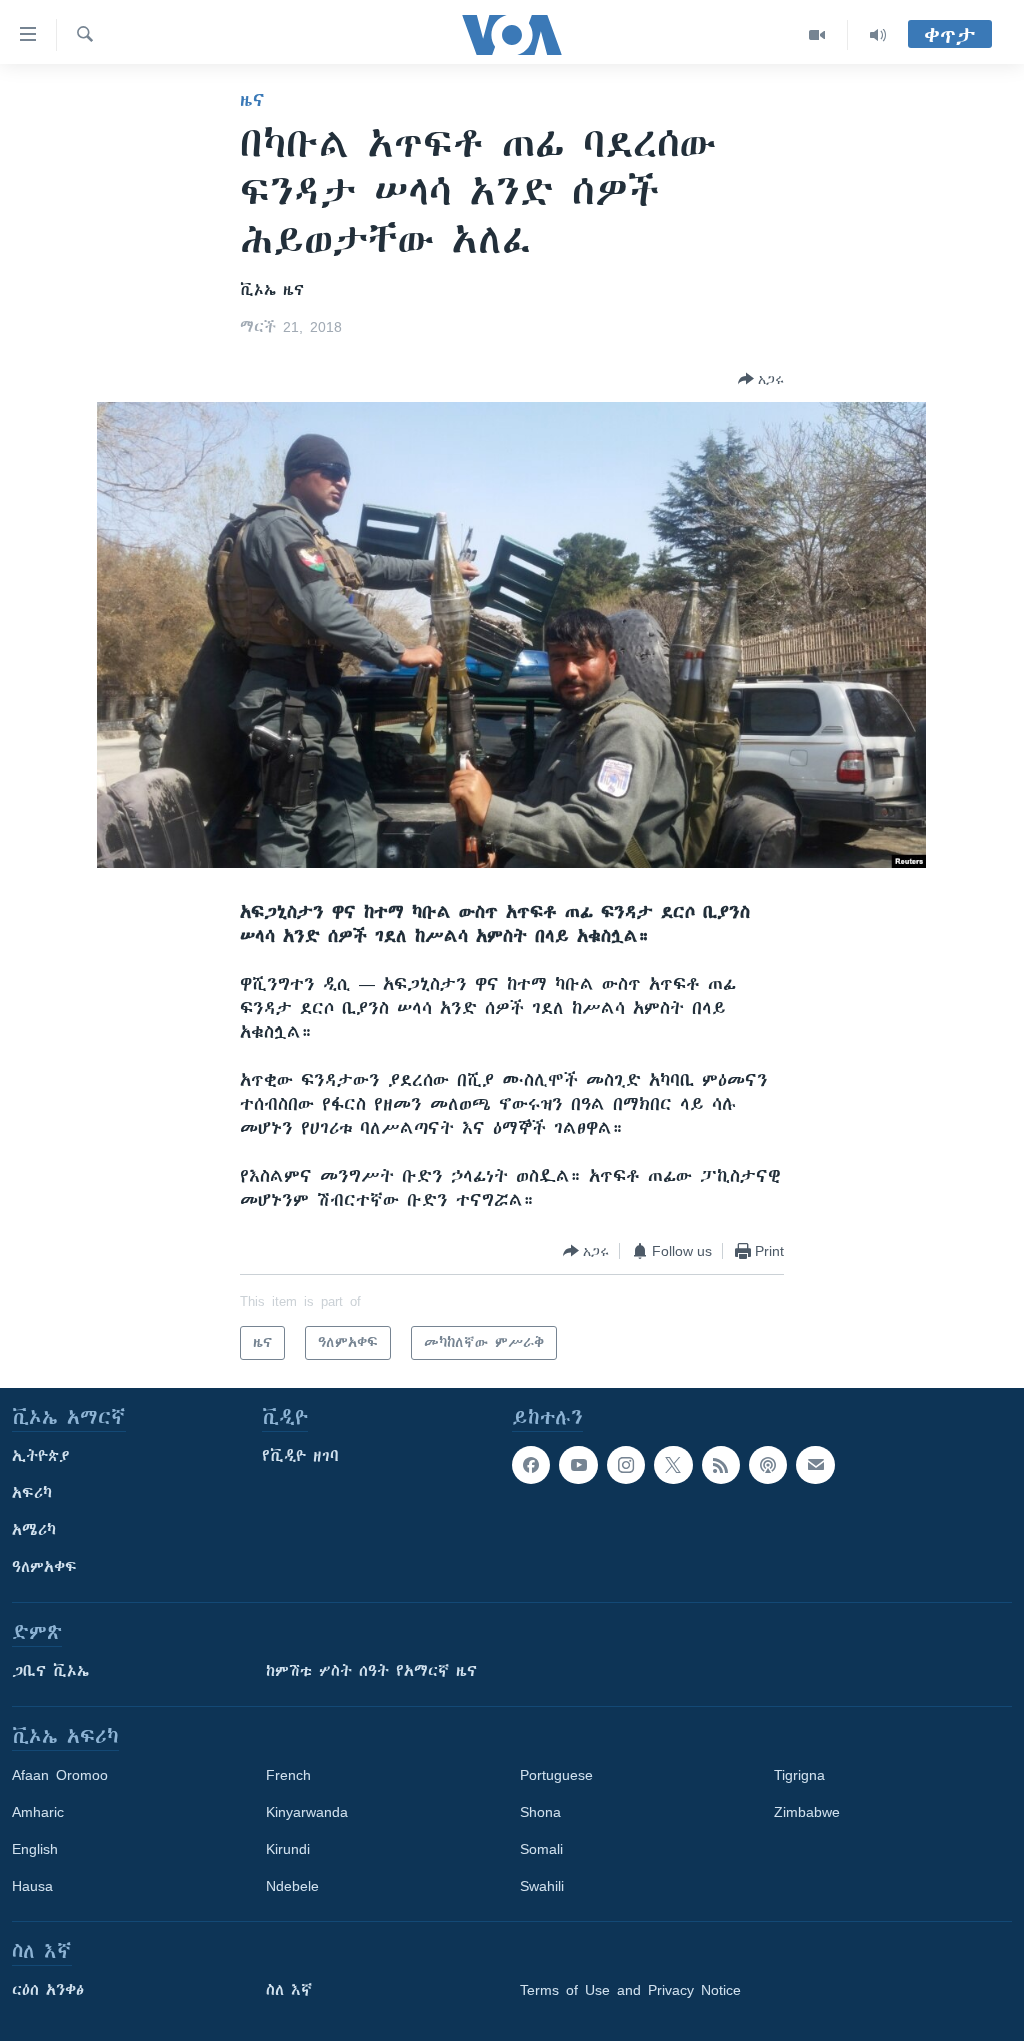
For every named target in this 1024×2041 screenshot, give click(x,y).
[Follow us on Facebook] (531, 1465)
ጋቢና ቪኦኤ (50, 1671)
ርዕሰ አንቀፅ (48, 1990)
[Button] (761, 379)
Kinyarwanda (307, 1812)
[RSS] (721, 1465)
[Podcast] (768, 1465)
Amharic (38, 1812)
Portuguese (556, 1775)
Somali (541, 1849)
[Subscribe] (815, 1465)
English (35, 1849)
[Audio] (878, 35)
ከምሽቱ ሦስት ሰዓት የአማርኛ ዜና (371, 1671)
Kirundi (288, 1849)
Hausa (32, 1886)
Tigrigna (799, 1775)
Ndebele (292, 1886)
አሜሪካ (34, 1530)
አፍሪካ (32, 1493)
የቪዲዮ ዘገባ (300, 1456)
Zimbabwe (807, 1812)
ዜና (252, 100)
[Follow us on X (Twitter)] (673, 1465)
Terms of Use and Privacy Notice (630, 1990)
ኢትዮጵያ (41, 1456)
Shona (540, 1812)
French (288, 1775)
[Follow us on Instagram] (626, 1465)
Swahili (542, 1886)
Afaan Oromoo (60, 1775)
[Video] (817, 35)
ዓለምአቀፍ (44, 1567)
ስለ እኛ (289, 1990)
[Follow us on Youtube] (578, 1465)
